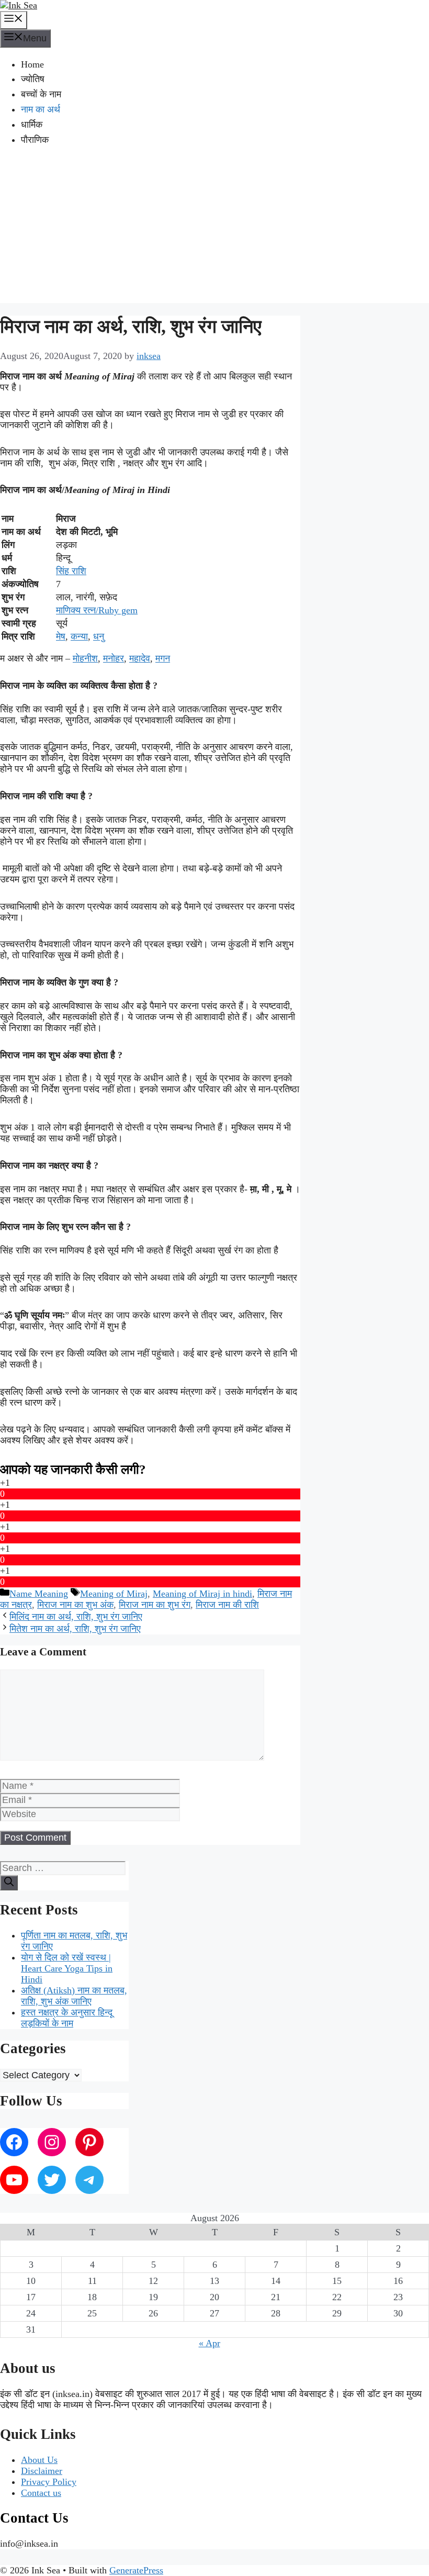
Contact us (41, 2493)
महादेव (140, 658)
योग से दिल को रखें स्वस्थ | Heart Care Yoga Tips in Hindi (67, 1968)
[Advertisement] (214, 230)
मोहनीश (85, 658)
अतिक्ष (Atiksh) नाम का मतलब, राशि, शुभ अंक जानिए (74, 1996)
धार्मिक (32, 125)
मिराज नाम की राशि (227, 1605)
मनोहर (114, 658)
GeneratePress (136, 2570)
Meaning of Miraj (114, 1594)
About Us (39, 2460)
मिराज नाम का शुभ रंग (155, 1605)
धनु (99, 636)
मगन (163, 658)
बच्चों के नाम (41, 94)
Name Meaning (39, 1594)
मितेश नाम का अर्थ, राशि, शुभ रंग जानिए (75, 1629)
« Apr (210, 2343)
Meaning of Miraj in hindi (202, 1594)
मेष (61, 636)
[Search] (9, 1883)
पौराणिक (35, 140)
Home (32, 64)
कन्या (79, 636)
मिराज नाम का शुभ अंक (75, 1605)
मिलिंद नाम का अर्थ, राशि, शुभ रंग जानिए (76, 1617)
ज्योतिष (33, 79)
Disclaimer (42, 2471)
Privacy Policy (49, 2482)
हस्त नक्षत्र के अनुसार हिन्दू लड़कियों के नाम (67, 2018)
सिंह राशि (71, 571)
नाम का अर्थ (41, 109)
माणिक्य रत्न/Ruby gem (97, 610)
